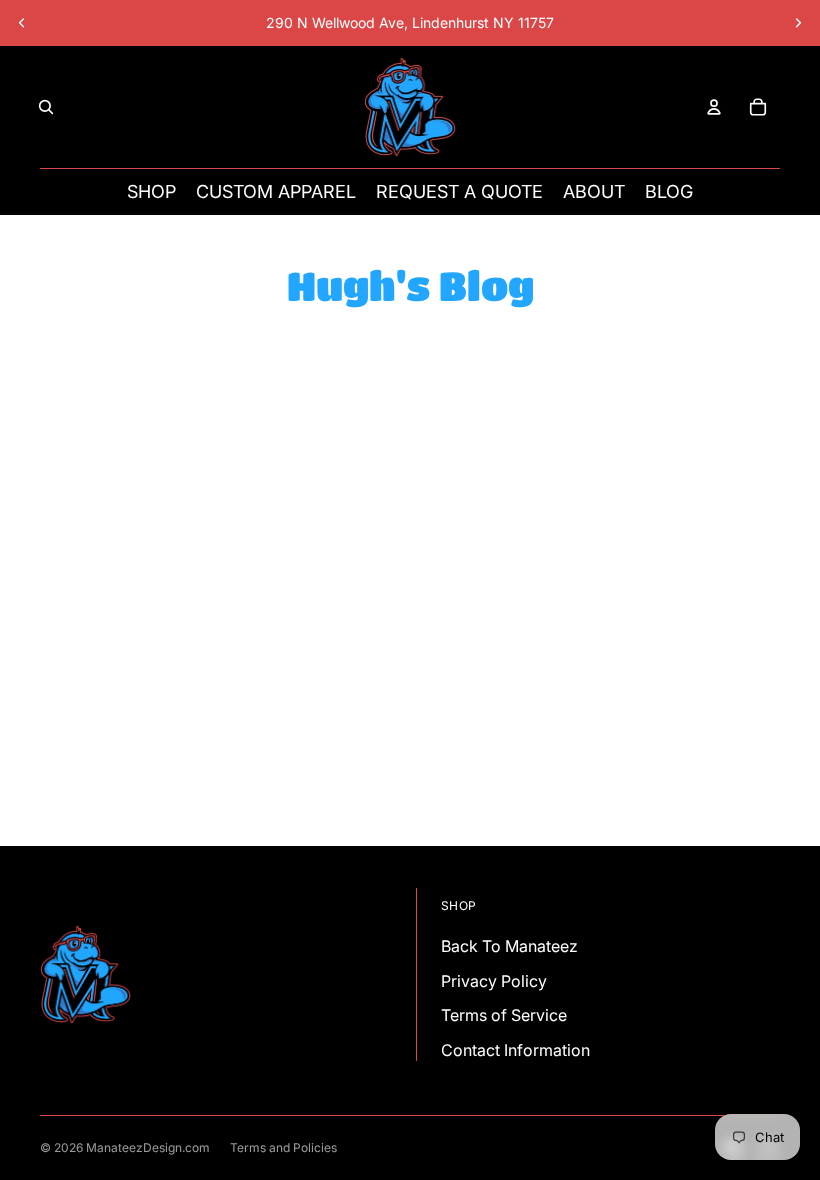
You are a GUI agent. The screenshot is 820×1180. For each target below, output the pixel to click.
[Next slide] (798, 23)
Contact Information (515, 1050)
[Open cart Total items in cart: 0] (758, 107)
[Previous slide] (22, 23)
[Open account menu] (714, 107)
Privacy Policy (494, 981)
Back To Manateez (509, 946)
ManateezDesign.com (148, 1147)
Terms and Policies (283, 1147)
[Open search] (46, 107)
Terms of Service (504, 1015)
